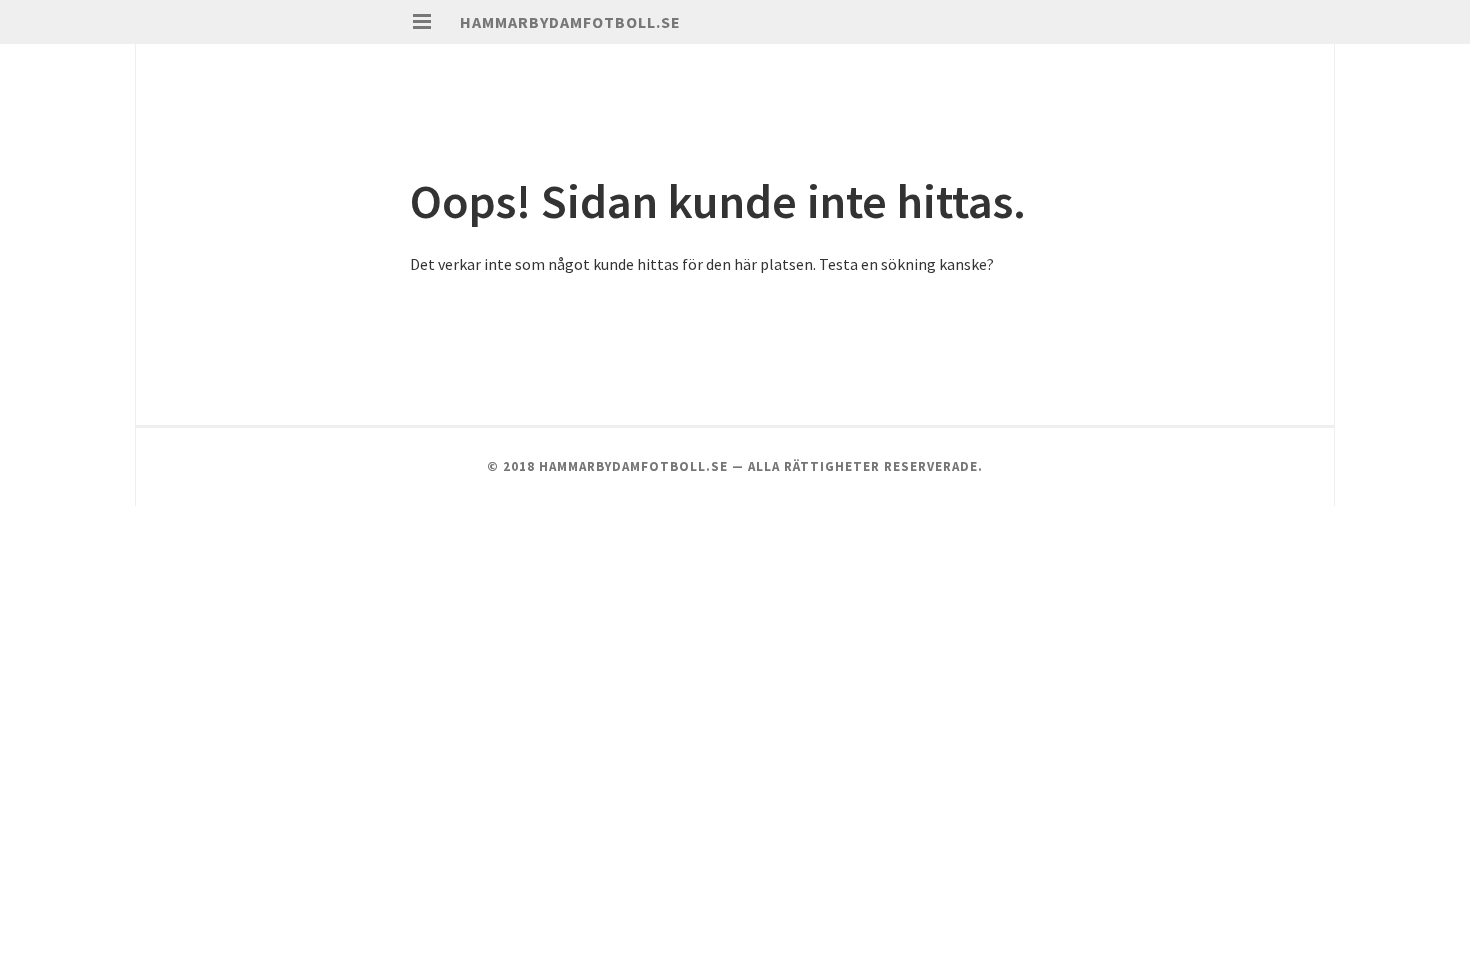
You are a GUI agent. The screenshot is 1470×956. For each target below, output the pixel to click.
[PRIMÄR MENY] (422, 22)
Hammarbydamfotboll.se (570, 22)
